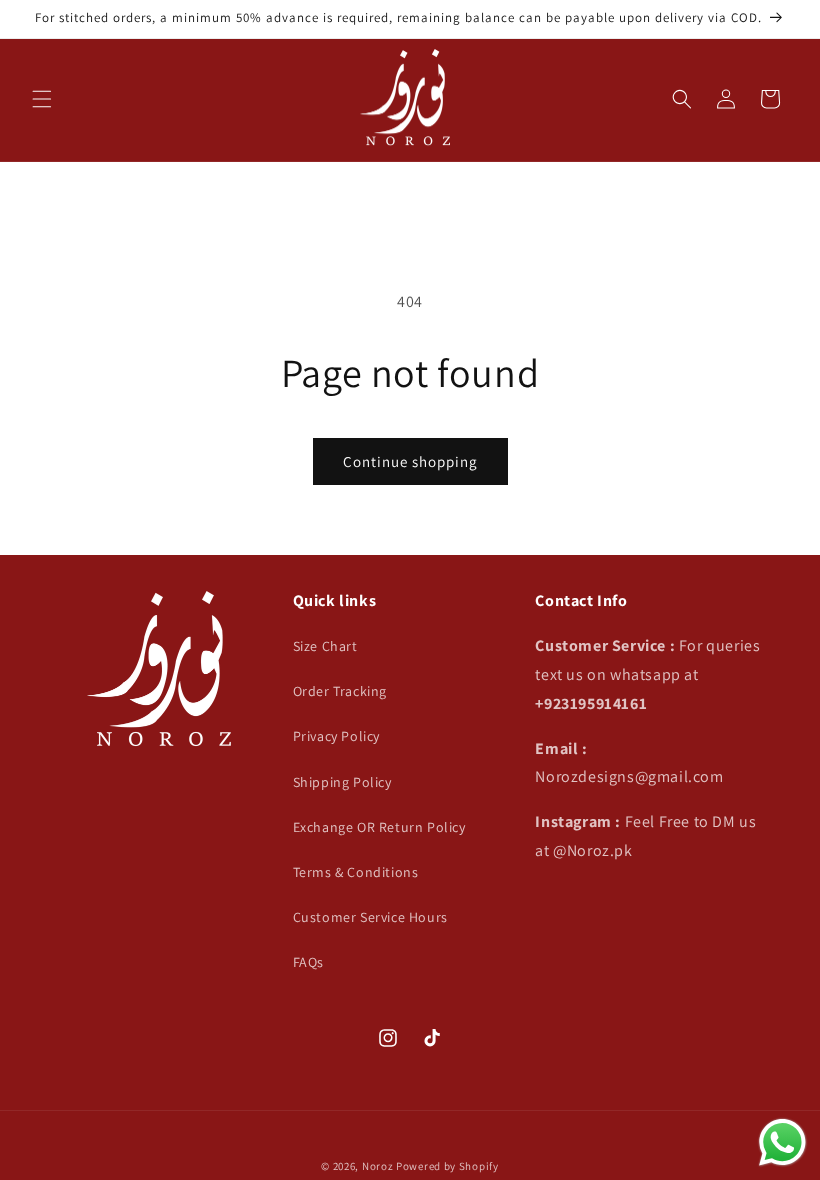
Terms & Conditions (356, 872)
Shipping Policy (342, 782)
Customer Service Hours (370, 917)
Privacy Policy (336, 736)
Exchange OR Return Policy (379, 827)
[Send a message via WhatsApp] (782, 1142)
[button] (42, 99)
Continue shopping (410, 461)
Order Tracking (340, 691)
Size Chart (325, 646)
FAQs (308, 962)
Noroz (378, 1166)
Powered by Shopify (447, 1166)
